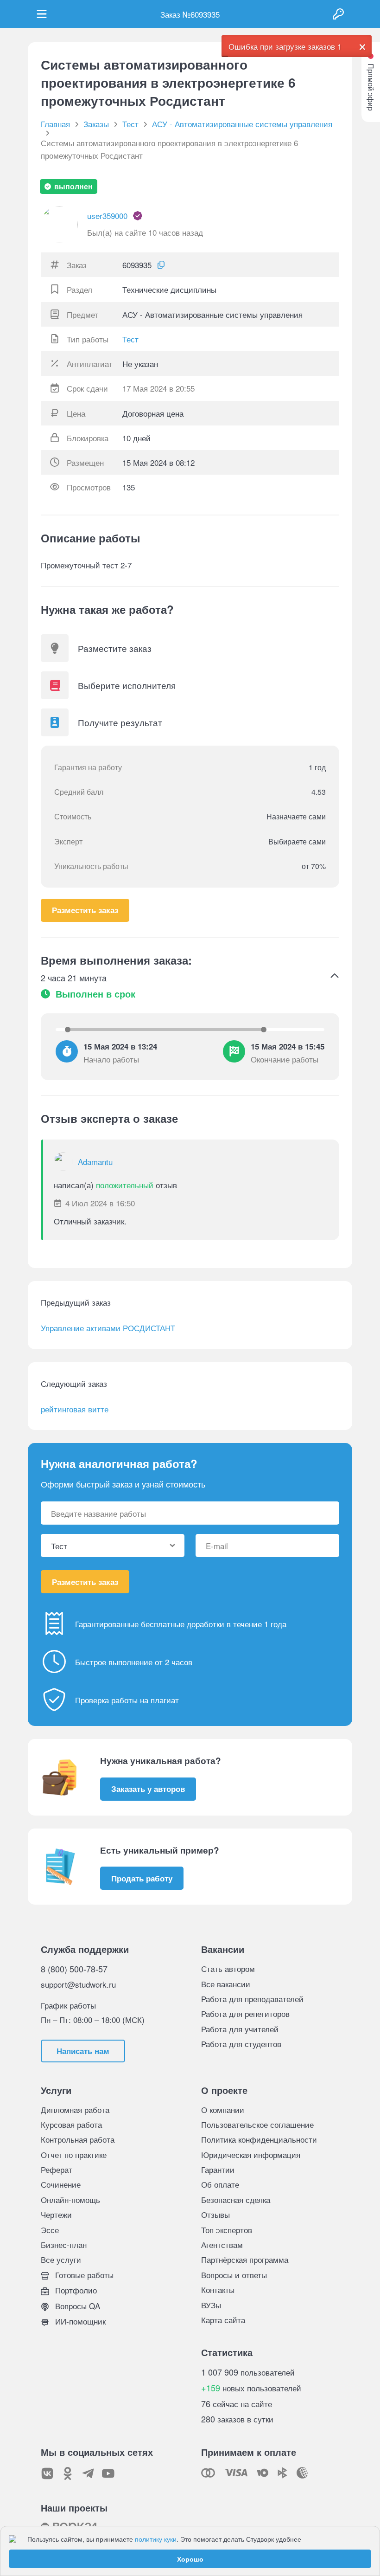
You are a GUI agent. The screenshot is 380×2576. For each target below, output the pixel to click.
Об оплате (220, 2184)
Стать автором (228, 1968)
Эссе (50, 2230)
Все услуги (61, 2259)
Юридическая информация (251, 2154)
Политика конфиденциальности (259, 2139)
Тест (130, 339)
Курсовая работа (71, 2124)
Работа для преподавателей (252, 1999)
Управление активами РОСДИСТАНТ (108, 1328)
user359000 (107, 216)
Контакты (218, 2289)
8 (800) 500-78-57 (74, 1969)
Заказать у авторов (148, 1789)
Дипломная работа (75, 2109)
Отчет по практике (74, 2154)
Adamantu (95, 1162)
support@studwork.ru (78, 1984)
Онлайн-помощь (70, 2199)
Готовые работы (83, 2275)
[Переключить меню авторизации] (338, 14)
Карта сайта (223, 2320)
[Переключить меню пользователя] (42, 14)
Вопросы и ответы (234, 2275)
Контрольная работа (78, 2139)
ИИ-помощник (79, 2321)
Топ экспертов (227, 2230)
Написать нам (83, 2051)
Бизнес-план (64, 2244)
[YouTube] (108, 2473)
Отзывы (215, 2214)
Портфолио (75, 2290)
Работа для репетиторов (245, 2013)
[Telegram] (88, 2473)
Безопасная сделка (236, 2199)
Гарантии (218, 2169)
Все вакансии (226, 1984)
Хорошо (190, 2559)
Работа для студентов (241, 2044)
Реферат (57, 2169)
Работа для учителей (240, 2029)
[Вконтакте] (47, 2473)
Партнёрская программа (245, 2259)
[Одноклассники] (68, 2473)
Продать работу (142, 1878)
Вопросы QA (76, 2306)
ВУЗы (211, 2305)
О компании (223, 2109)
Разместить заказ (85, 910)
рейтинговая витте (75, 1409)
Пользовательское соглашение (257, 2124)
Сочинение (61, 2184)
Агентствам (222, 2244)
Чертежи (56, 2214)
